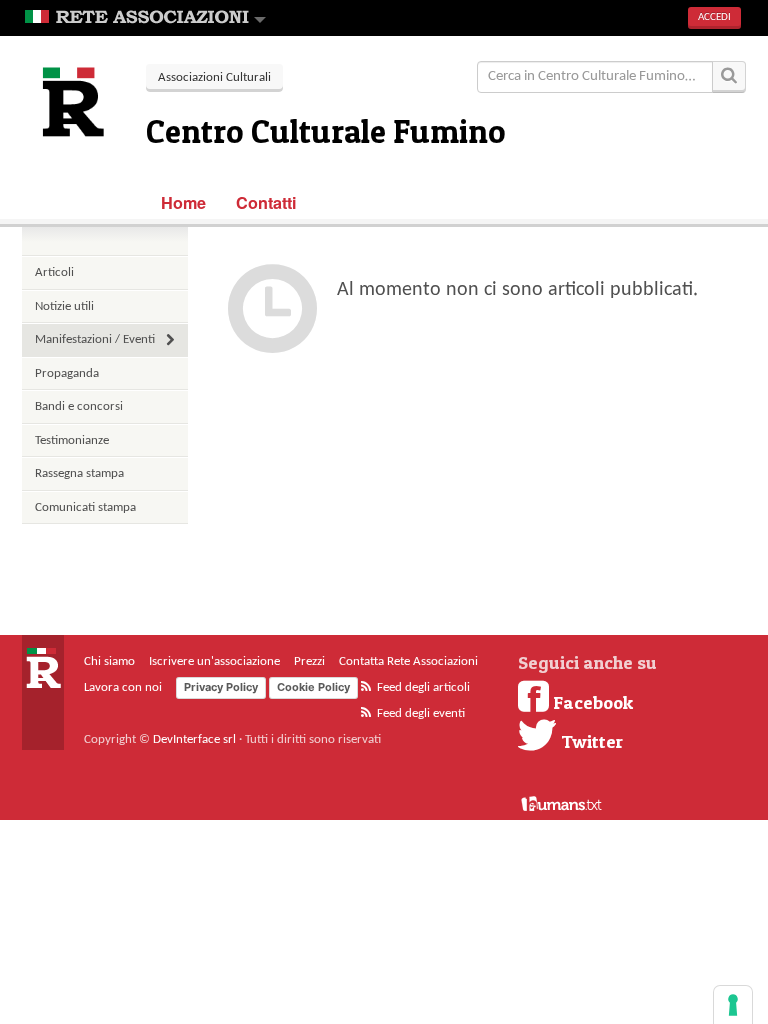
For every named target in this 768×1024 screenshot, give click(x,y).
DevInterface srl (194, 739)
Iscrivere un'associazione (214, 661)
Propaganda (67, 373)
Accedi (714, 17)
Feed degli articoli (422, 687)
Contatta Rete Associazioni (408, 661)
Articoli (54, 272)
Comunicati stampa (85, 507)
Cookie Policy (313, 687)
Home (183, 202)
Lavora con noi (123, 687)
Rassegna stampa (79, 473)
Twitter (590, 741)
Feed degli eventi (419, 713)
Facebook (591, 702)
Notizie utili (64, 306)
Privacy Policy (221, 687)
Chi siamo (109, 661)
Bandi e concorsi (79, 406)
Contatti (266, 202)
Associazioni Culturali (214, 77)
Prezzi (309, 661)
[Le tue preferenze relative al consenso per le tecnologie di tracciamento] (733, 1005)
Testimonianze (72, 440)
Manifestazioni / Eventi (95, 339)
